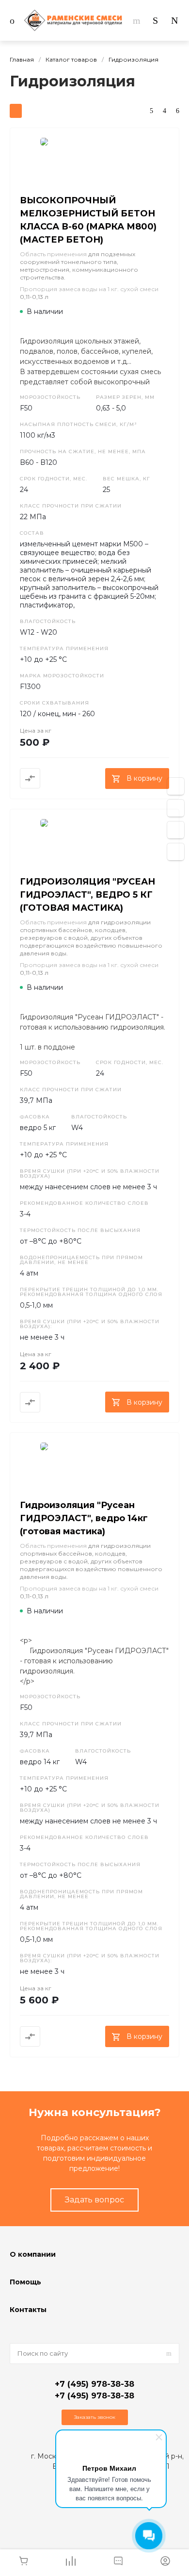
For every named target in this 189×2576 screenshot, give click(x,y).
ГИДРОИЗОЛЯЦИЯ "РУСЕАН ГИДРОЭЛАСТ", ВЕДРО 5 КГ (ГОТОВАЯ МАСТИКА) (87, 895)
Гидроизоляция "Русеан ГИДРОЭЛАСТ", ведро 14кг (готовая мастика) (84, 1518)
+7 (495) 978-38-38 (94, 2384)
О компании (33, 2254)
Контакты (28, 2310)
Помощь (25, 2282)
